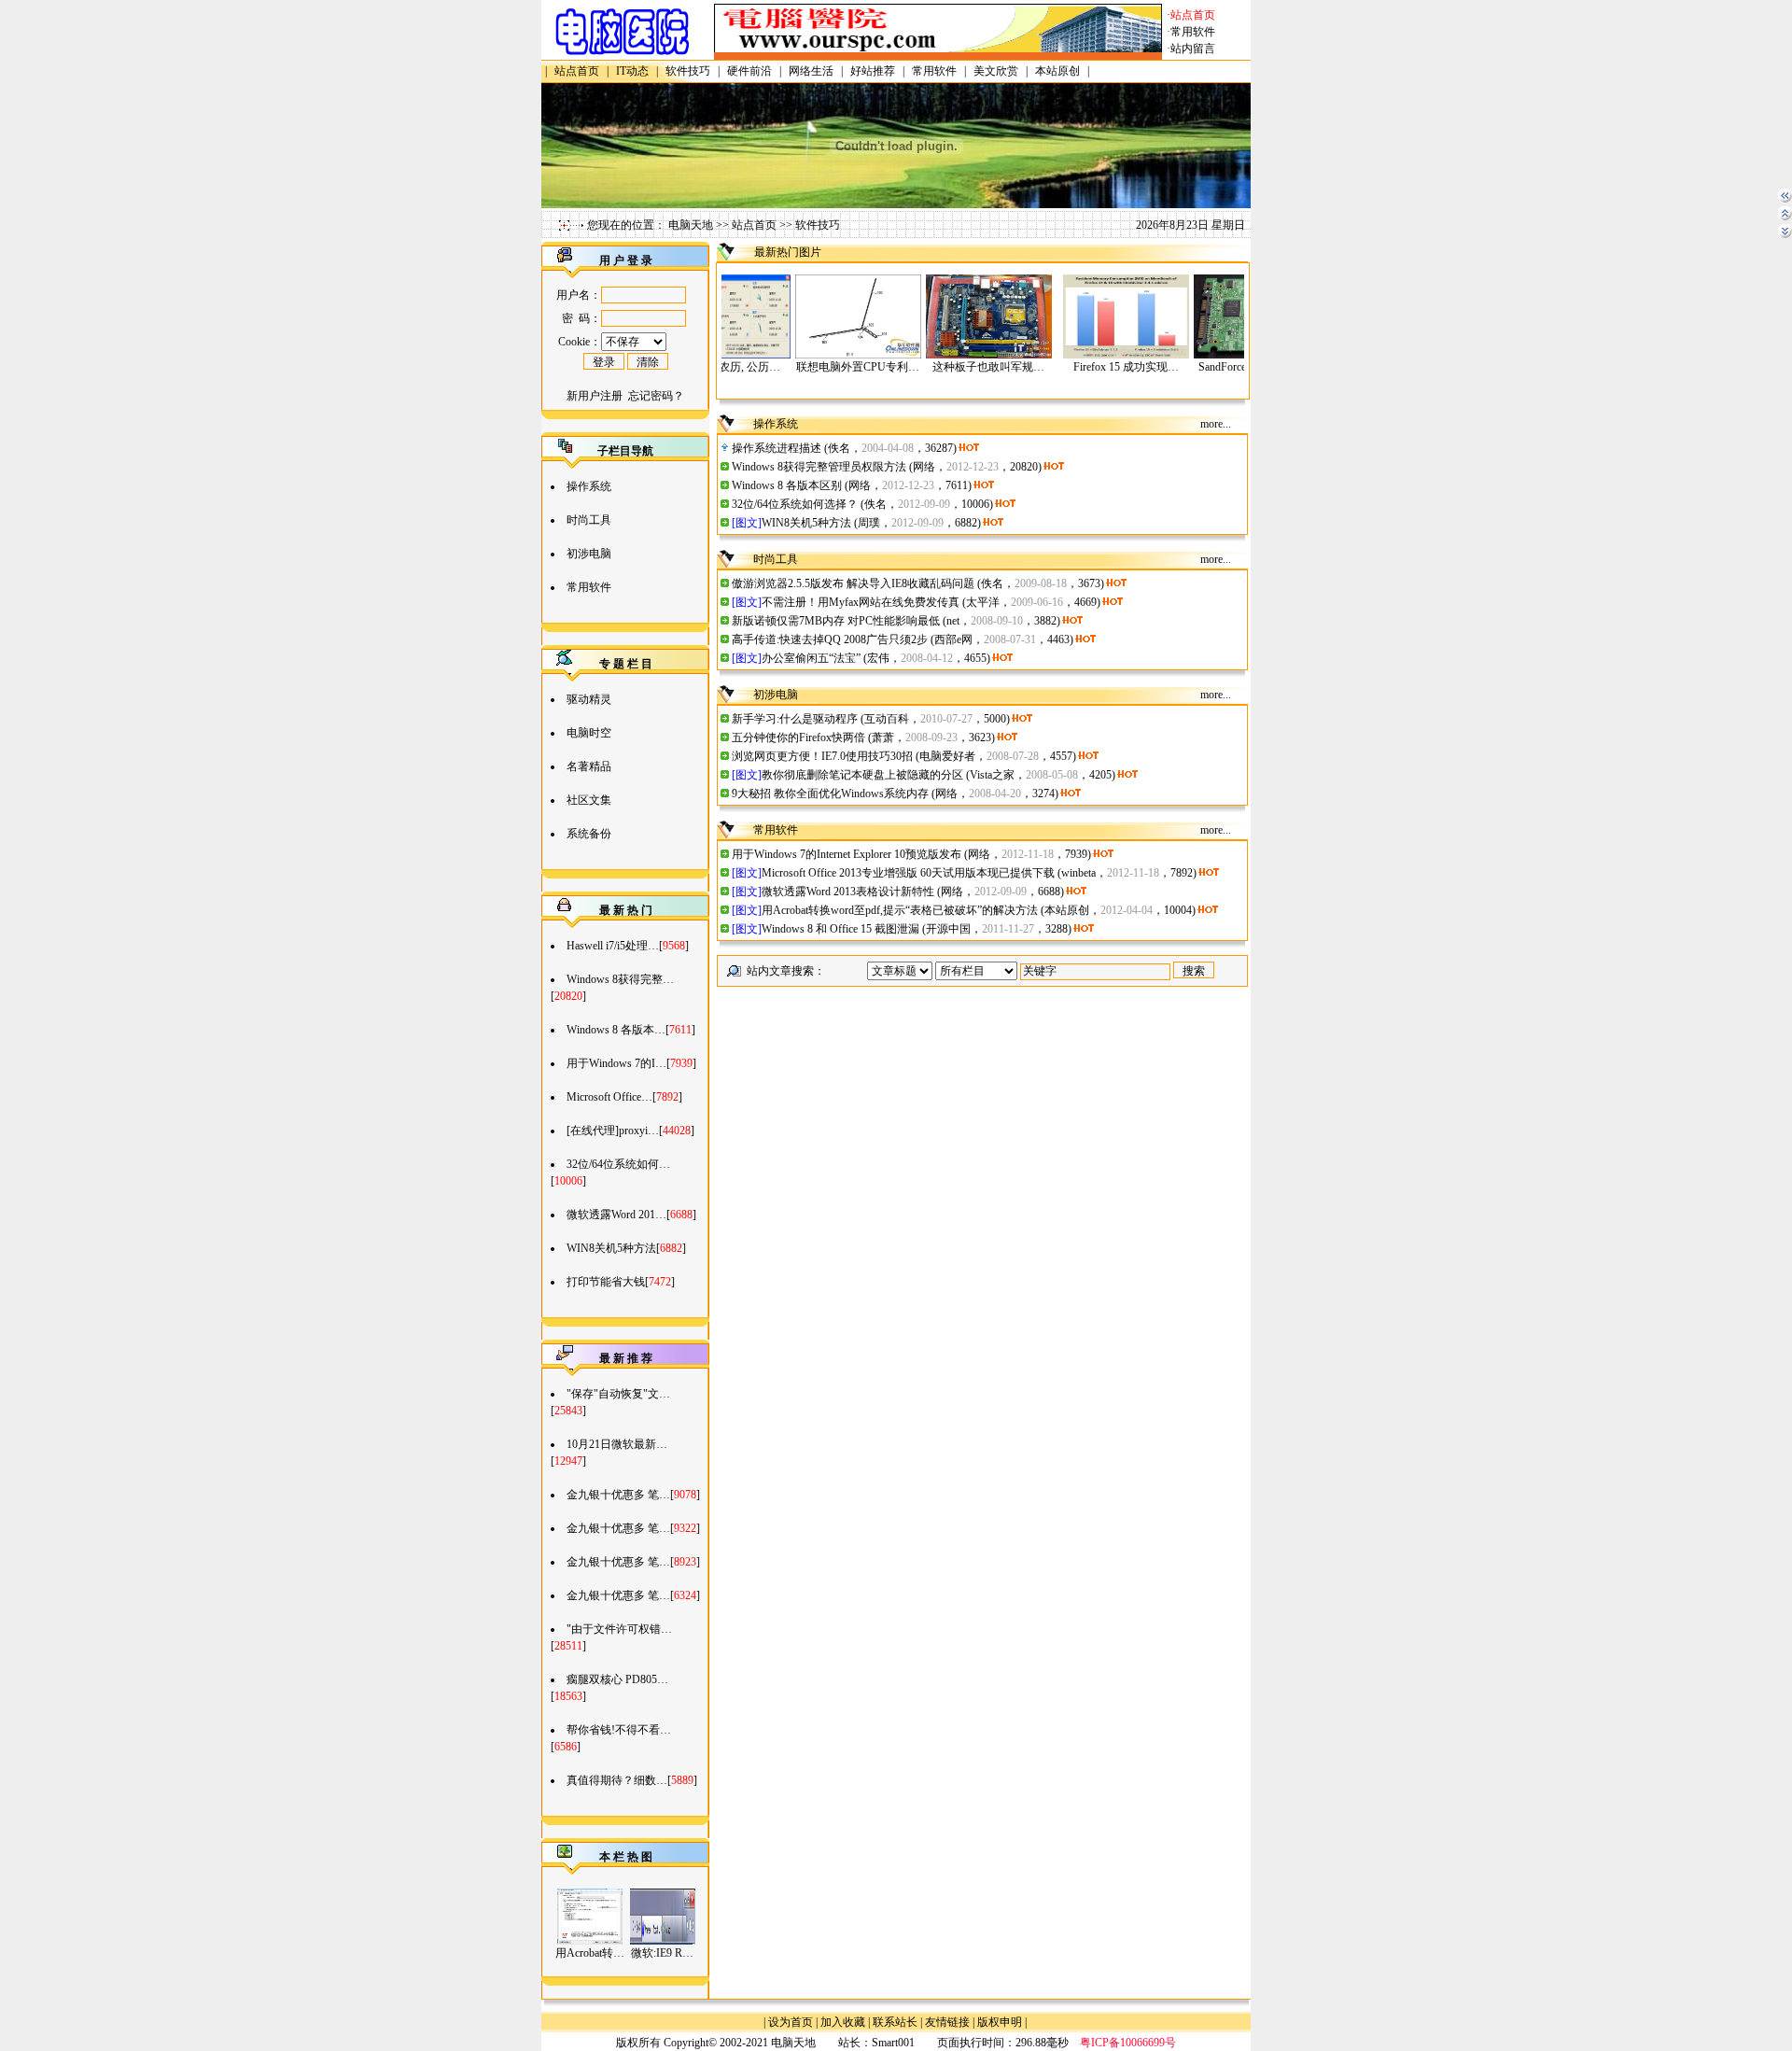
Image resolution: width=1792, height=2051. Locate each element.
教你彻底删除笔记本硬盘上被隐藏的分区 (862, 775)
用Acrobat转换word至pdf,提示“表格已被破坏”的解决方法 (900, 910)
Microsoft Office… (609, 1097)
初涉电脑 (589, 554)
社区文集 (589, 800)
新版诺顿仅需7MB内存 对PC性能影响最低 (836, 621)
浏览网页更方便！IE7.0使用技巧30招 (822, 756)
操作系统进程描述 (777, 448)
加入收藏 (843, 2022)
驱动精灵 (589, 699)
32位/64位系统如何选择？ (795, 504)
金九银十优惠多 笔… (618, 1495)
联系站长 (895, 2022)
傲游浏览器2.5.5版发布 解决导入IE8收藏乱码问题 (853, 583)
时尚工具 (589, 520)
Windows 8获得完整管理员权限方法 (819, 467)
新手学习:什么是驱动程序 (795, 719)
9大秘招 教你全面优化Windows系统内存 (830, 794)
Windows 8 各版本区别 (787, 485)
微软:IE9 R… (662, 1953)
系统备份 (589, 834)
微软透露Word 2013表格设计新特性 (848, 892)
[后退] (1785, 201)
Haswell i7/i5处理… (613, 946)
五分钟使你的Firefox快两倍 (798, 738)
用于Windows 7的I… (616, 1063)
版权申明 (1000, 2022)
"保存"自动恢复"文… (618, 1394)
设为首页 (791, 2022)
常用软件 (1193, 32)
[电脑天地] (625, 56)
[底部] (1785, 236)
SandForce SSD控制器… (1206, 367)
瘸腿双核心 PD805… (617, 1679)
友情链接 (947, 2022)
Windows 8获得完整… (620, 979)
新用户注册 (595, 396)
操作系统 (589, 486)
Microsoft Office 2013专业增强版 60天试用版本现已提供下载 (908, 873)
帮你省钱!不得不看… (619, 1730)
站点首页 (754, 225)
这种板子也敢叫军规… (938, 367)
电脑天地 (691, 225)
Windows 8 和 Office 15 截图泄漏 (840, 929)
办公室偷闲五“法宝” (811, 658)
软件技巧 (818, 225)
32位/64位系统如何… (618, 1164)
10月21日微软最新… (617, 1444)
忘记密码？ (656, 396)
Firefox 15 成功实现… (1076, 367)
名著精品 (589, 766)
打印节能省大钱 (606, 1282)
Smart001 (893, 2043)
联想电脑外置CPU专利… (807, 367)
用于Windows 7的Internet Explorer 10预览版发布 (847, 854)
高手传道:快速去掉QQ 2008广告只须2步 (830, 639)
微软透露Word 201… (616, 1215)
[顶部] (1785, 218)
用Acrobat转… (590, 1953)
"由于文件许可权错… (619, 1629)
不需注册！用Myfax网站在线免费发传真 (861, 602)
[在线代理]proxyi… (613, 1131)
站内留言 (1193, 49)
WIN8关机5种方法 (611, 1248)
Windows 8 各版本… (616, 1030)
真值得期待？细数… (617, 1780)
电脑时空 (589, 733)
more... (1216, 424)
